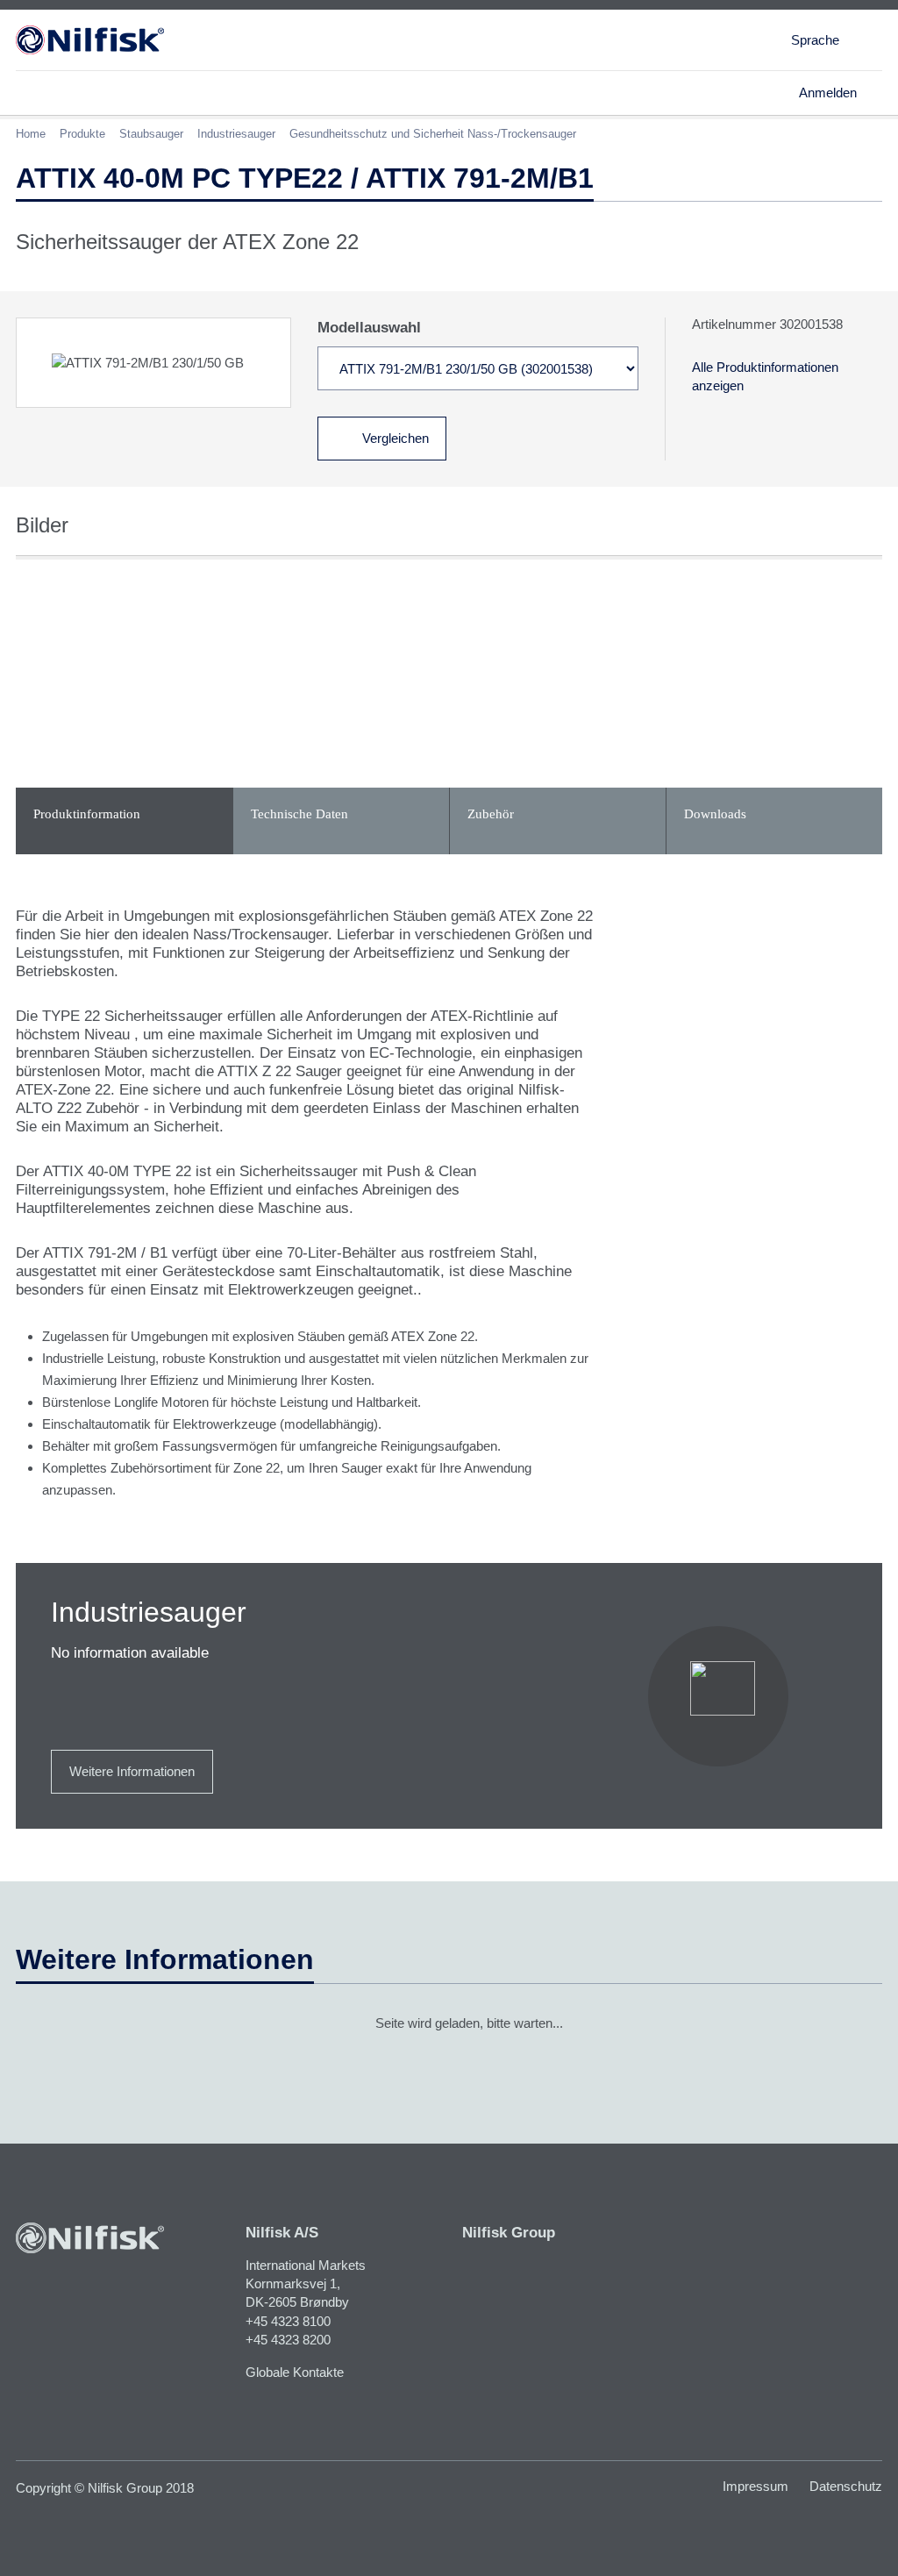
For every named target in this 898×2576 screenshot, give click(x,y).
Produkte (82, 134)
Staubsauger (151, 134)
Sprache (815, 40)
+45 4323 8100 (288, 2321)
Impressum (755, 2486)
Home (31, 134)
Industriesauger (236, 134)
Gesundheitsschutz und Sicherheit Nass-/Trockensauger (433, 134)
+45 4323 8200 (288, 2340)
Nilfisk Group (509, 2233)
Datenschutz (846, 2486)
